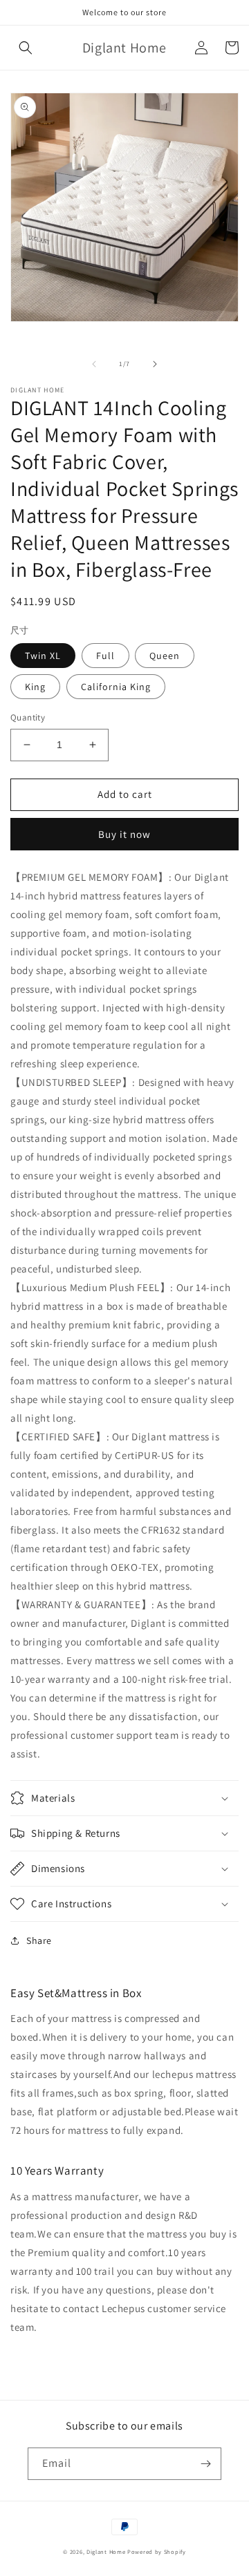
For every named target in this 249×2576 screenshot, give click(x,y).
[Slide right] (155, 364)
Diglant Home (106, 2551)
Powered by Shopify (157, 2551)
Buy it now (124, 834)
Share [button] (39, 1940)
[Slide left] (94, 364)
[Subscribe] (205, 2464)
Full (105, 656)
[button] (26, 48)
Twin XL (43, 656)
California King (116, 687)
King (35, 687)
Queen (165, 656)
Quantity (28, 717)
